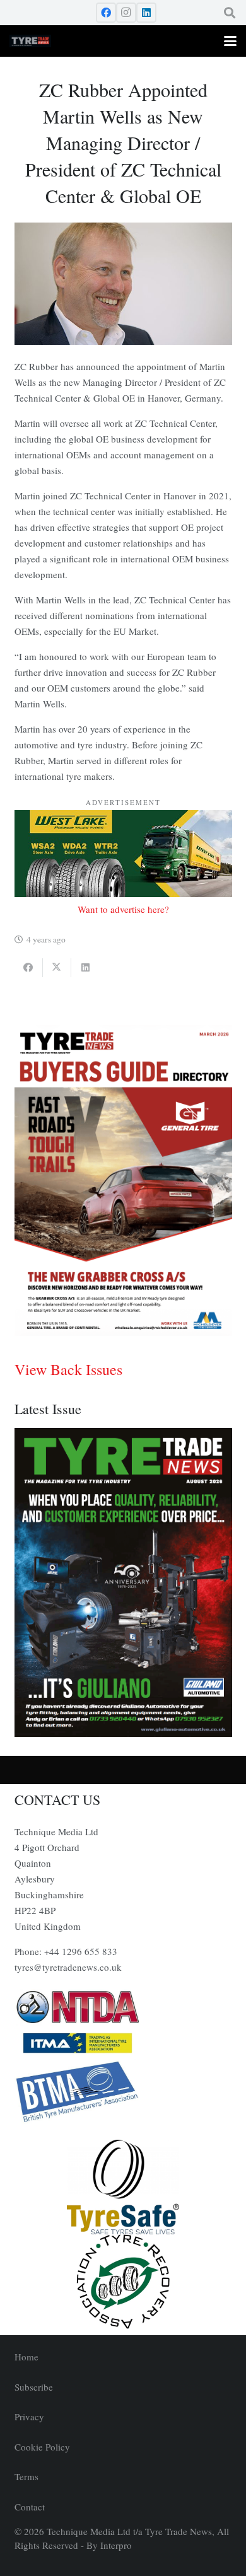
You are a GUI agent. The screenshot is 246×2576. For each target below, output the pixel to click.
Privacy (29, 2416)
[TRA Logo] (123, 2282)
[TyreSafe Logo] (123, 2187)
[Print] (123, 2007)
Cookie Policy (42, 2447)
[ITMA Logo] (123, 2043)
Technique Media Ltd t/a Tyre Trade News (129, 2531)
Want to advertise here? (123, 909)
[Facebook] (106, 13)
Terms (26, 2476)
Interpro (116, 2545)
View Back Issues (68, 1369)
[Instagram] (126, 13)
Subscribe (34, 2387)
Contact (30, 2507)
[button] (230, 13)
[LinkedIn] (146, 13)
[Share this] (29, 968)
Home (26, 2357)
